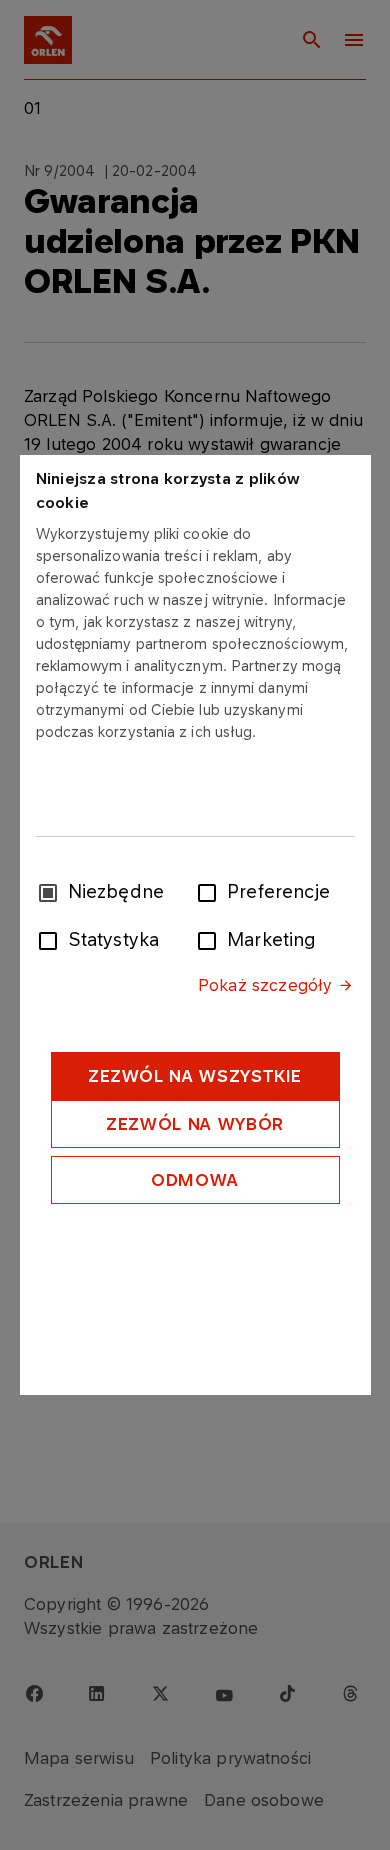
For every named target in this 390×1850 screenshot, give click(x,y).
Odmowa (195, 1180)
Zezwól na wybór (195, 1124)
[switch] (211, 891)
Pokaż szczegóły (265, 985)
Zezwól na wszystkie (195, 1076)
